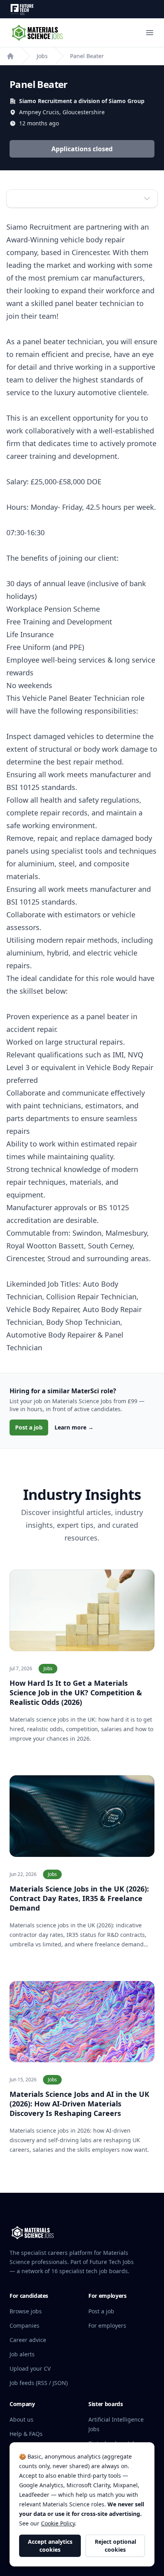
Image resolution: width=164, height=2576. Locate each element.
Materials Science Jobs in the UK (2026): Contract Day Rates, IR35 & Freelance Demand (79, 1898)
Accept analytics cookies (50, 2546)
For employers (107, 2325)
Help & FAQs (26, 2434)
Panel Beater (87, 56)
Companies (24, 2325)
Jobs (42, 56)
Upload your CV (30, 2368)
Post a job (29, 1427)
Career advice (28, 2340)
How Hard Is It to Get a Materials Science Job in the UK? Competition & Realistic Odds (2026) (76, 1693)
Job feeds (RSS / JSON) (39, 2383)
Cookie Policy (58, 2523)
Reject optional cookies (115, 2546)
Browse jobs (26, 2311)
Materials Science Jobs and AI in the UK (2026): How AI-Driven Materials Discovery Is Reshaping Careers (79, 2104)
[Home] (10, 56)
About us (21, 2419)
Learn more (74, 1427)
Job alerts (22, 2354)
